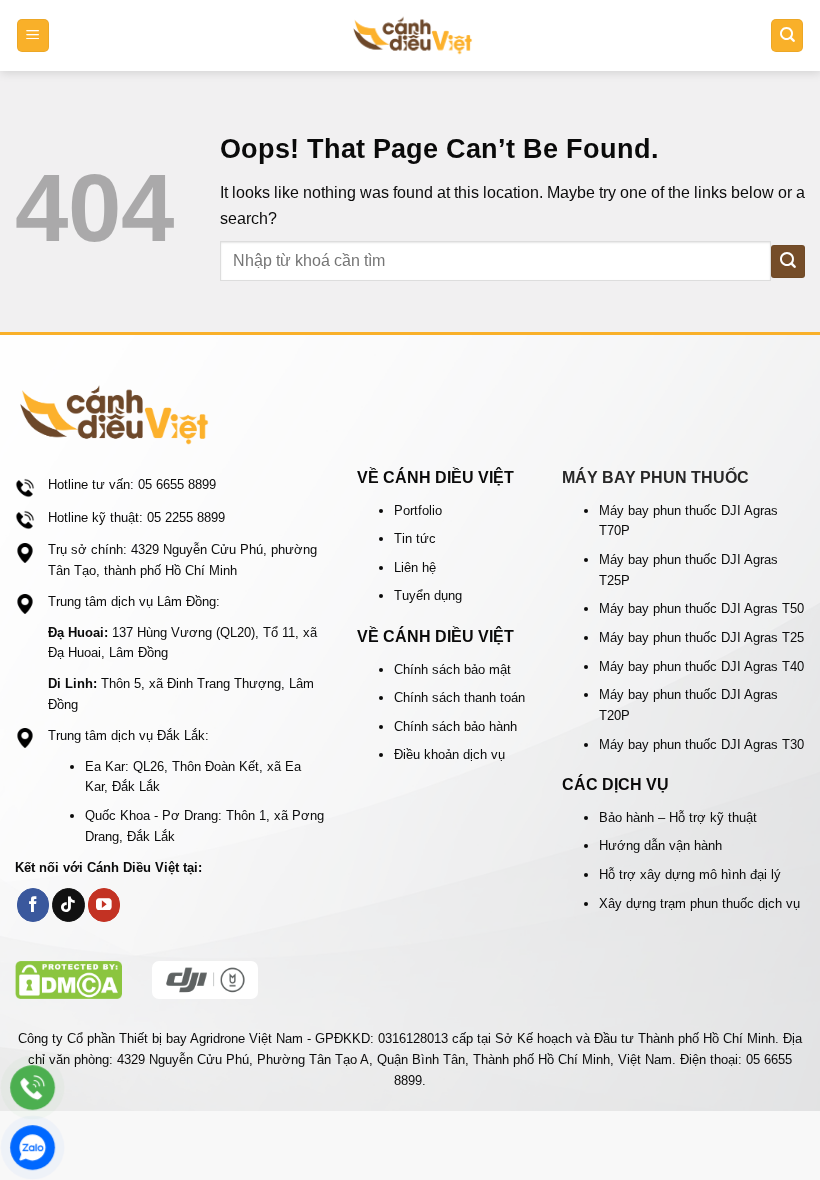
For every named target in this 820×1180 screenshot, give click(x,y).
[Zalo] (32, 1147)
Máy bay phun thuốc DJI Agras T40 (701, 666)
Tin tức (415, 538)
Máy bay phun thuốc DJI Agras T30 (701, 744)
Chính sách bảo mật (452, 669)
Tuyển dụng (428, 595)
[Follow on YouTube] (104, 904)
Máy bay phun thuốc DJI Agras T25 (701, 637)
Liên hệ (415, 567)
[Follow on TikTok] (68, 904)
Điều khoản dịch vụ (449, 754)
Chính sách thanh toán (459, 697)
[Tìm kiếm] (787, 35)
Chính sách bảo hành (455, 726)
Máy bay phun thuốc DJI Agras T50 (701, 608)
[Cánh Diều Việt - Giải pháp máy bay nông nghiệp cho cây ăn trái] (413, 35)
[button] (33, 35)
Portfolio (418, 510)
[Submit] (788, 261)
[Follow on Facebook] (33, 904)
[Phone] (32, 1087)
